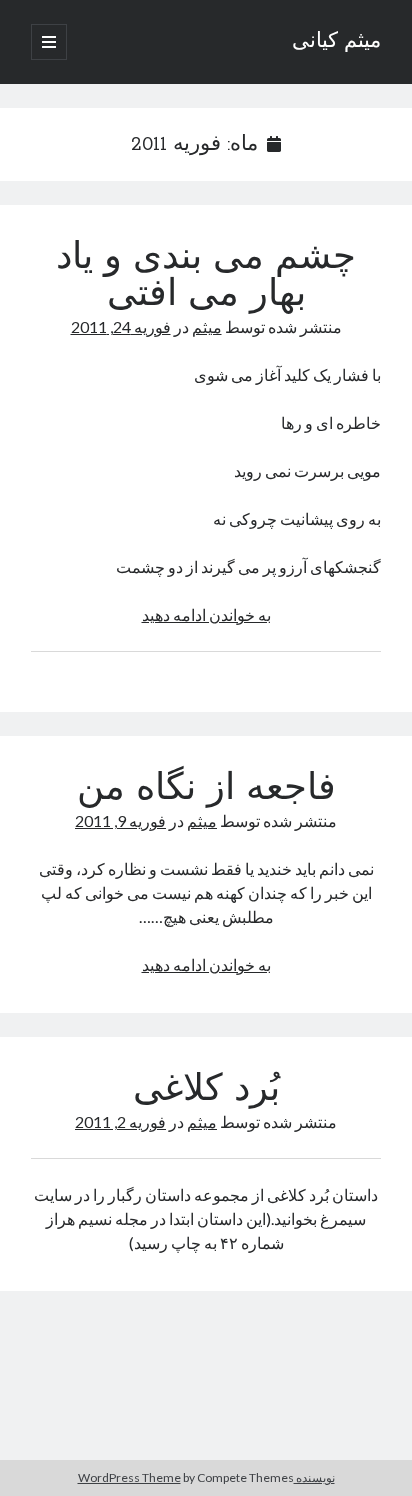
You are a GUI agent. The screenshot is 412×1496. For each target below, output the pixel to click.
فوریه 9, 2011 (120, 820)
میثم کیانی (336, 42)
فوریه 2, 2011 (120, 1121)
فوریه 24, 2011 (121, 326)
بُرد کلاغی (206, 1091)
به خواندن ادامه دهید (206, 614)
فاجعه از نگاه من (206, 790)
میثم (207, 326)
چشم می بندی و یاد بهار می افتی (206, 277)
